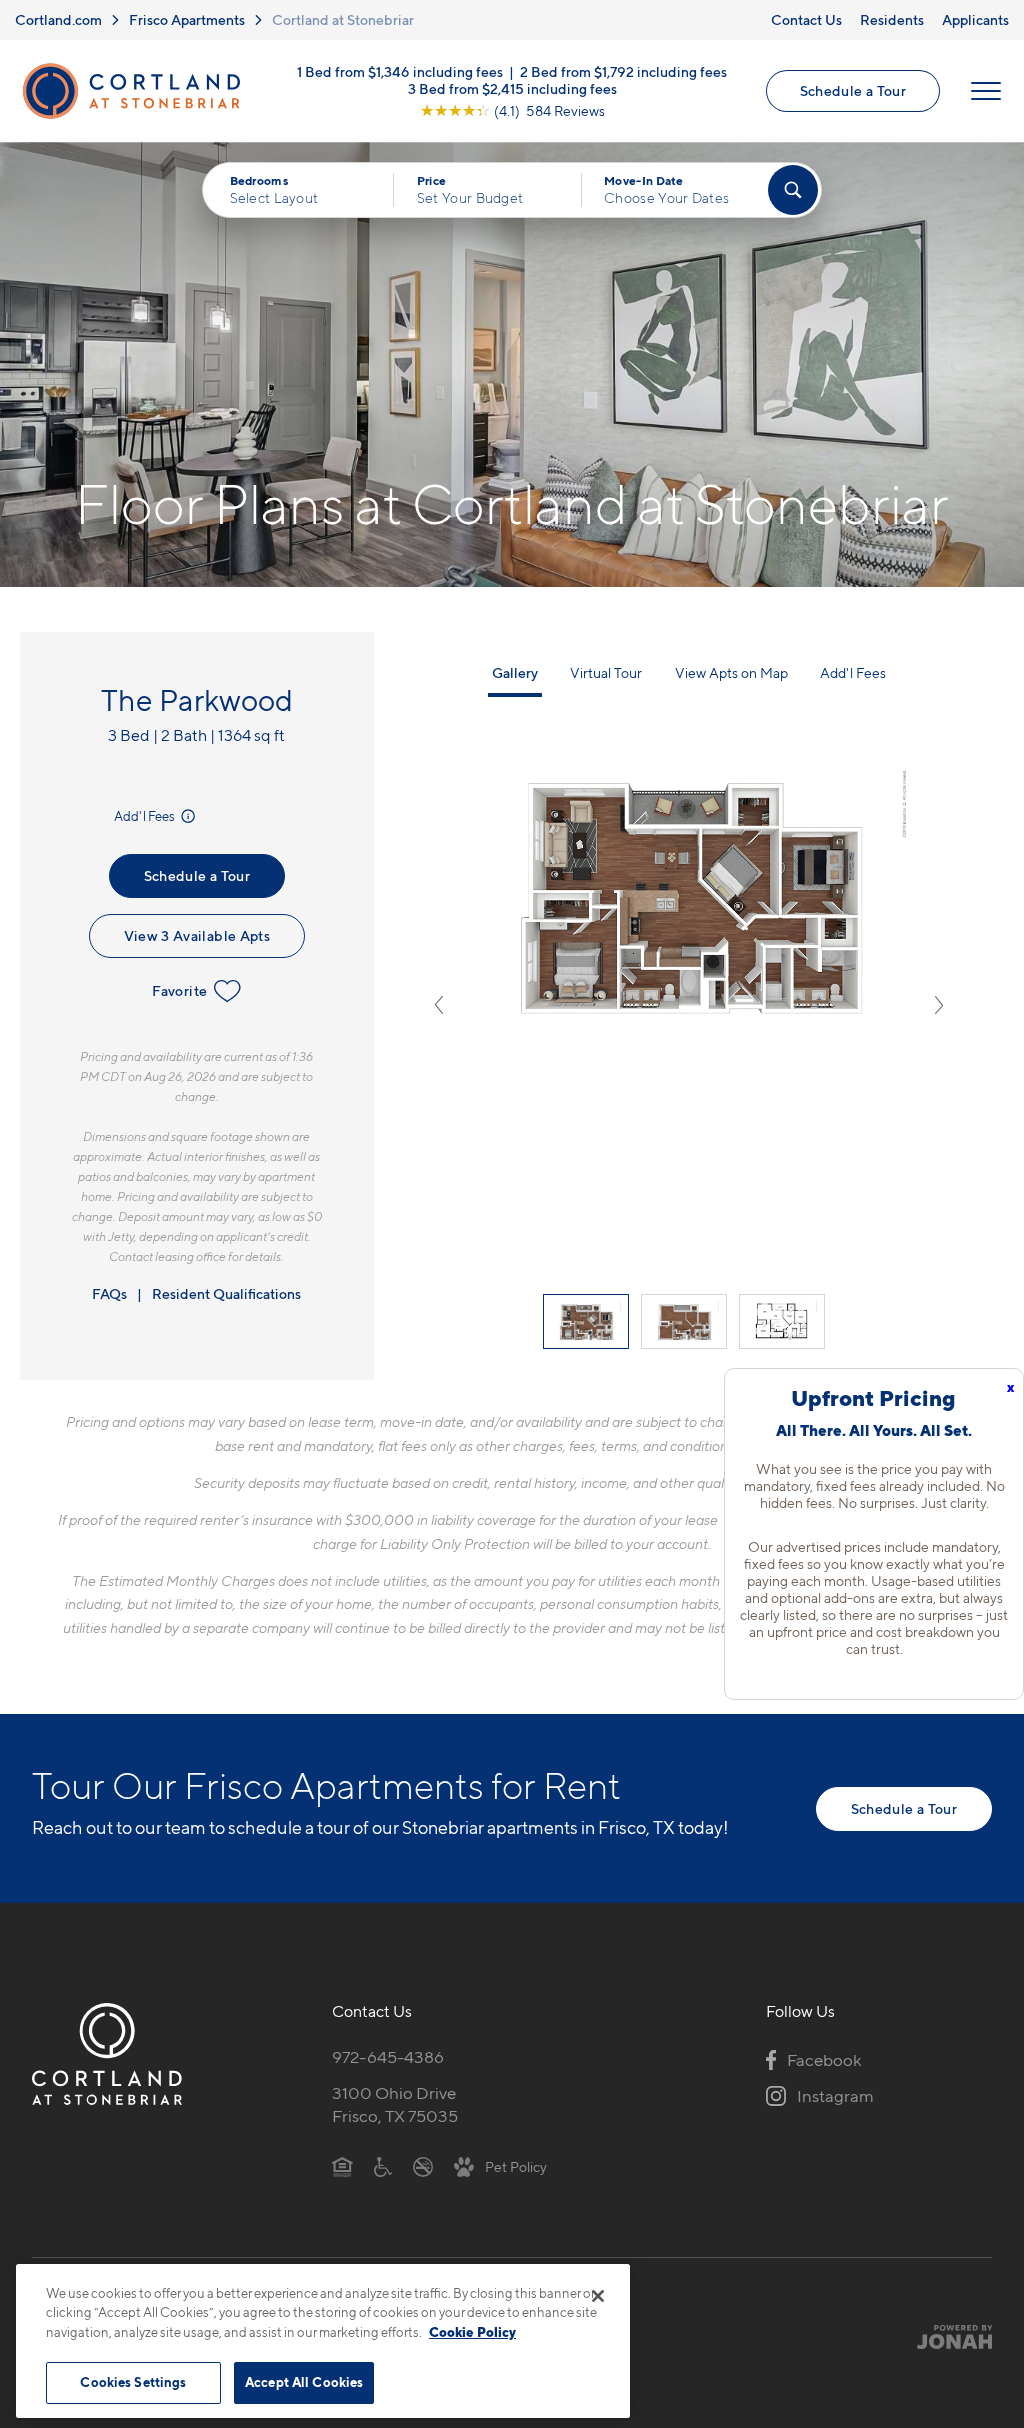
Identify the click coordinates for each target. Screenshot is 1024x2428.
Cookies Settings (133, 2382)
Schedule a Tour (853, 90)
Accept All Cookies (304, 2382)
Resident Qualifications (226, 1293)
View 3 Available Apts (197, 935)
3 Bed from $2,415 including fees (512, 87)
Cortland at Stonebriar (343, 19)
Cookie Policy (472, 2332)
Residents (892, 19)
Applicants (975, 19)
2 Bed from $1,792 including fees (623, 70)
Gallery (515, 672)
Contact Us (806, 19)
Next (939, 1005)
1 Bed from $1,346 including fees (400, 70)
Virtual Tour (606, 672)
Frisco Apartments (187, 19)
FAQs (109, 1293)
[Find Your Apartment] (793, 190)
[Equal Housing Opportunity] (342, 2166)
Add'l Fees (145, 816)
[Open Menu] (986, 91)
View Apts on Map (731, 672)
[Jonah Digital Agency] (945, 2337)
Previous (439, 1005)
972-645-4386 (388, 2057)
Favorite (179, 990)
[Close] (598, 2296)
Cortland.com (58, 19)
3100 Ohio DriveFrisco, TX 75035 (395, 2104)
